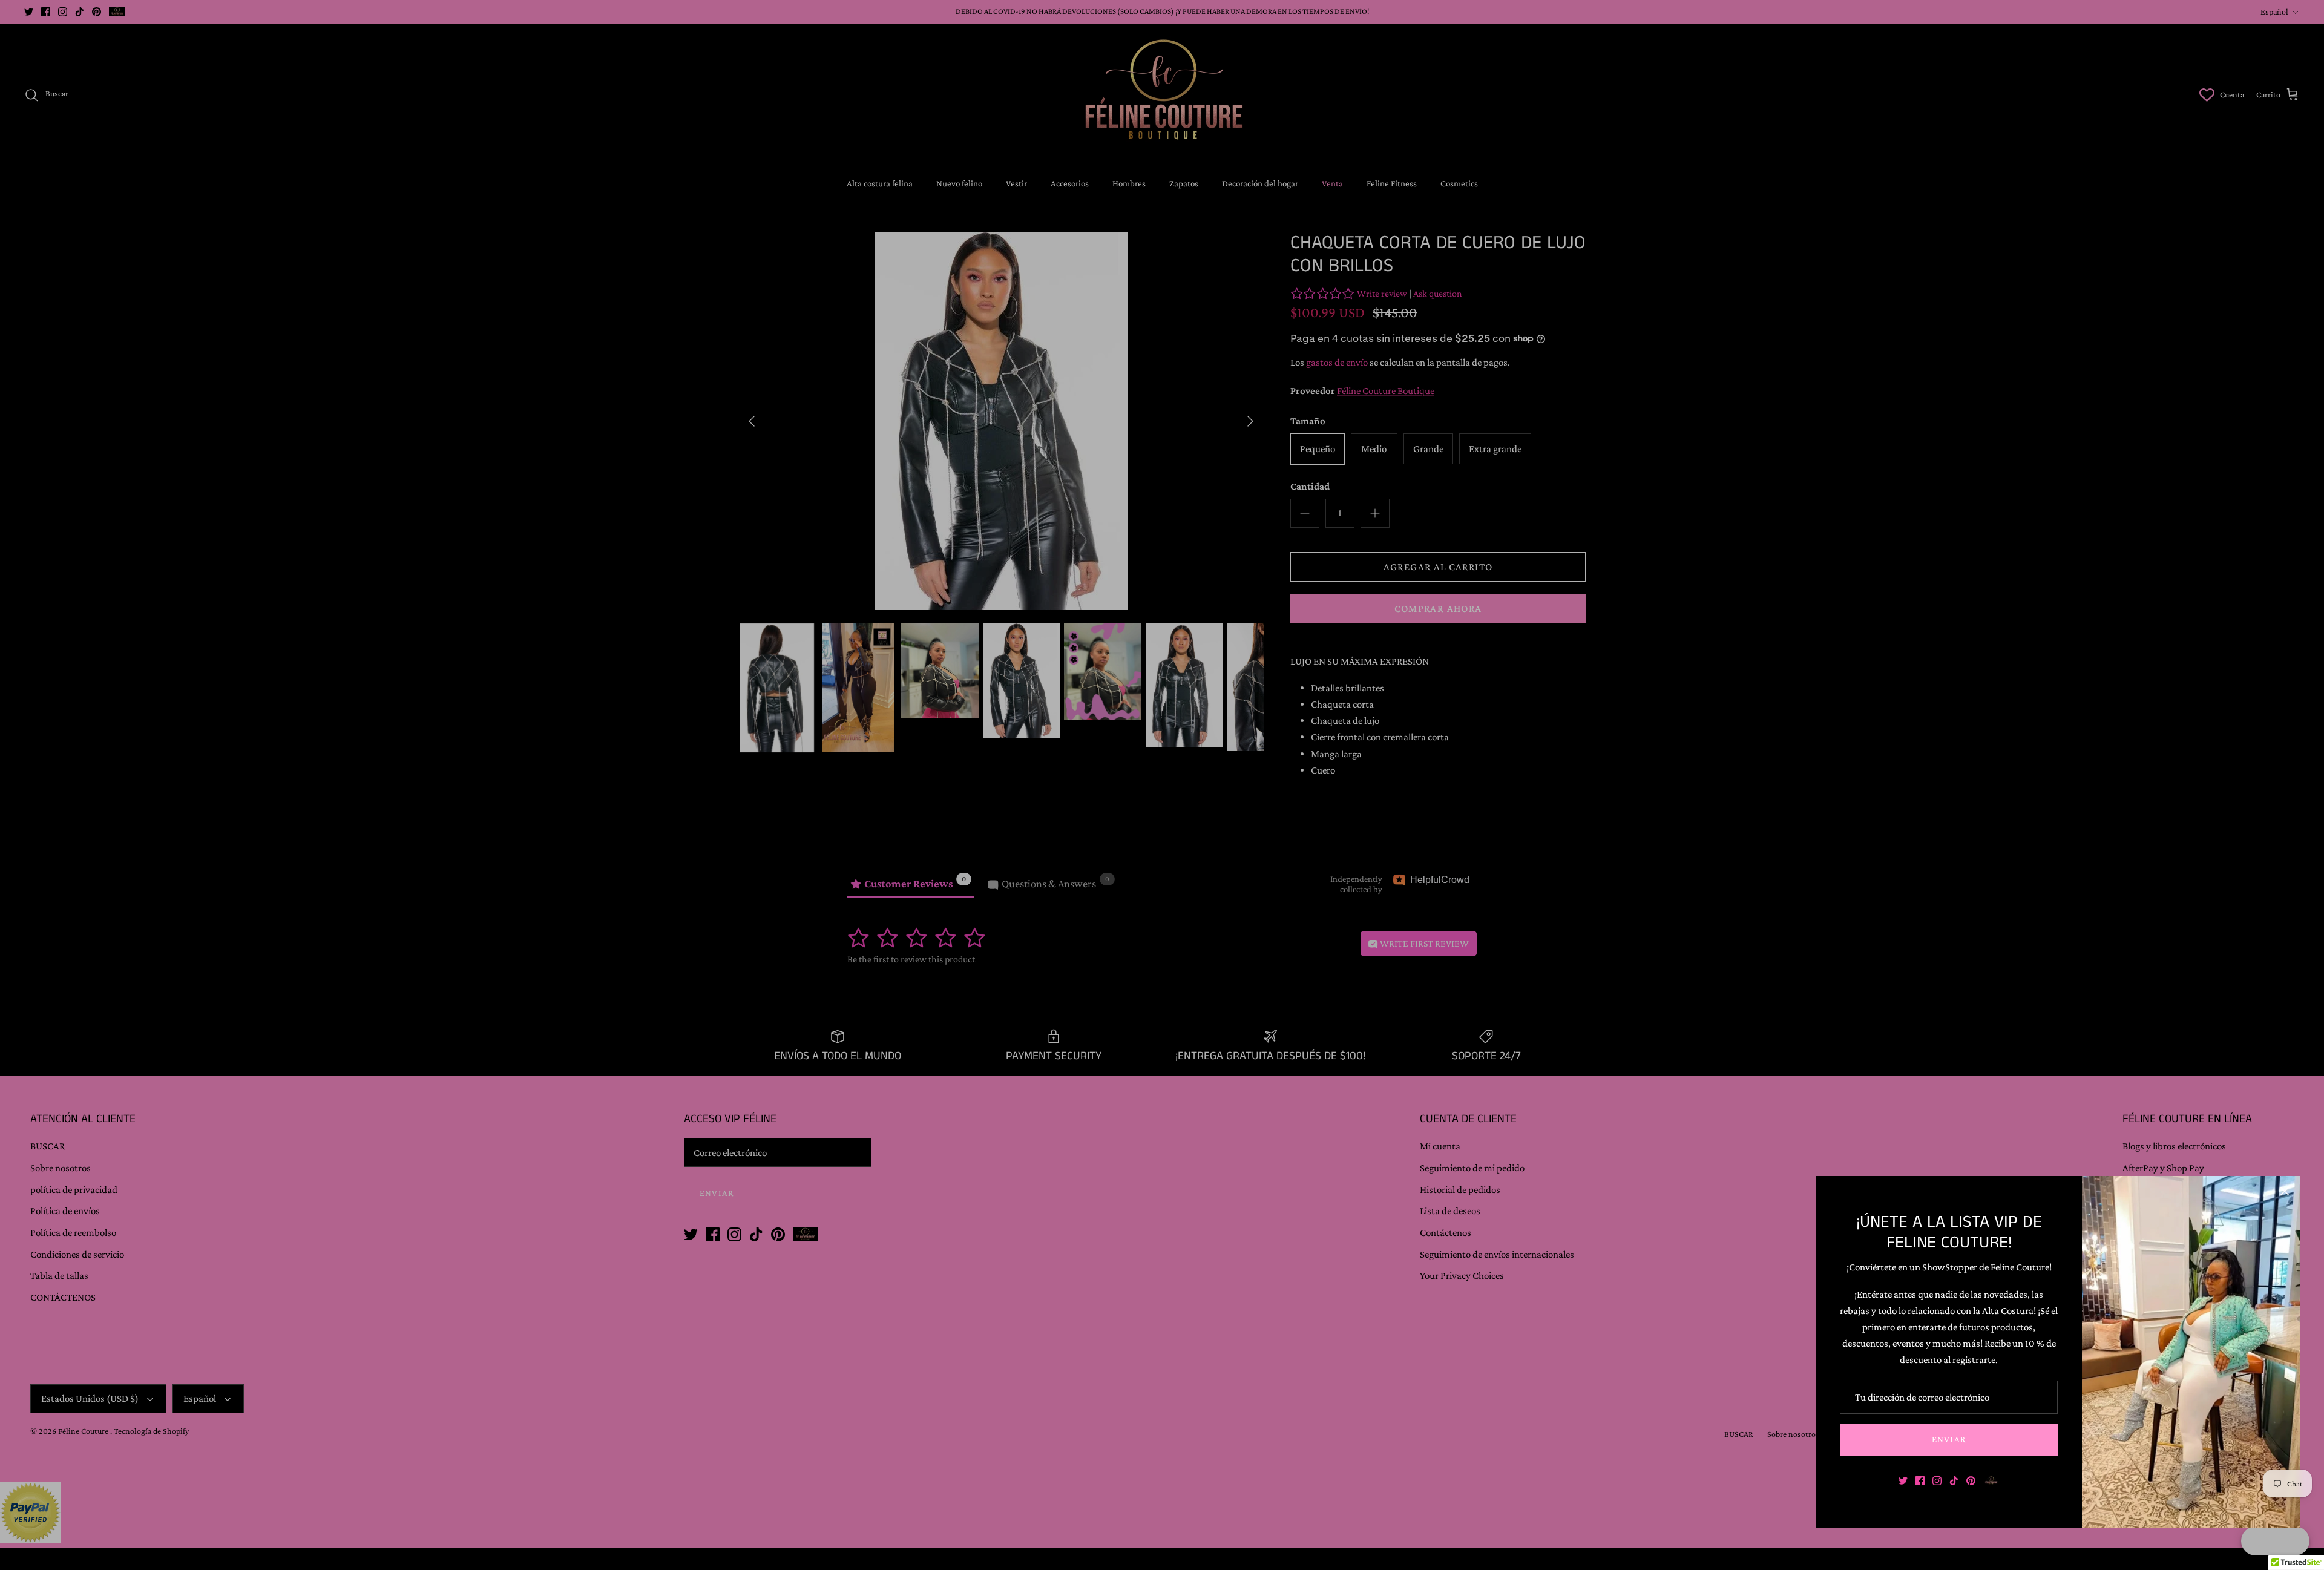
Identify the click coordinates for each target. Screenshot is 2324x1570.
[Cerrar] (2285, 1191)
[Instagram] (1937, 1481)
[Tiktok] (1954, 1481)
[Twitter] (1903, 1481)
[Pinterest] (1971, 1481)
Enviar (1949, 1439)
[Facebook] (1920, 1481)
